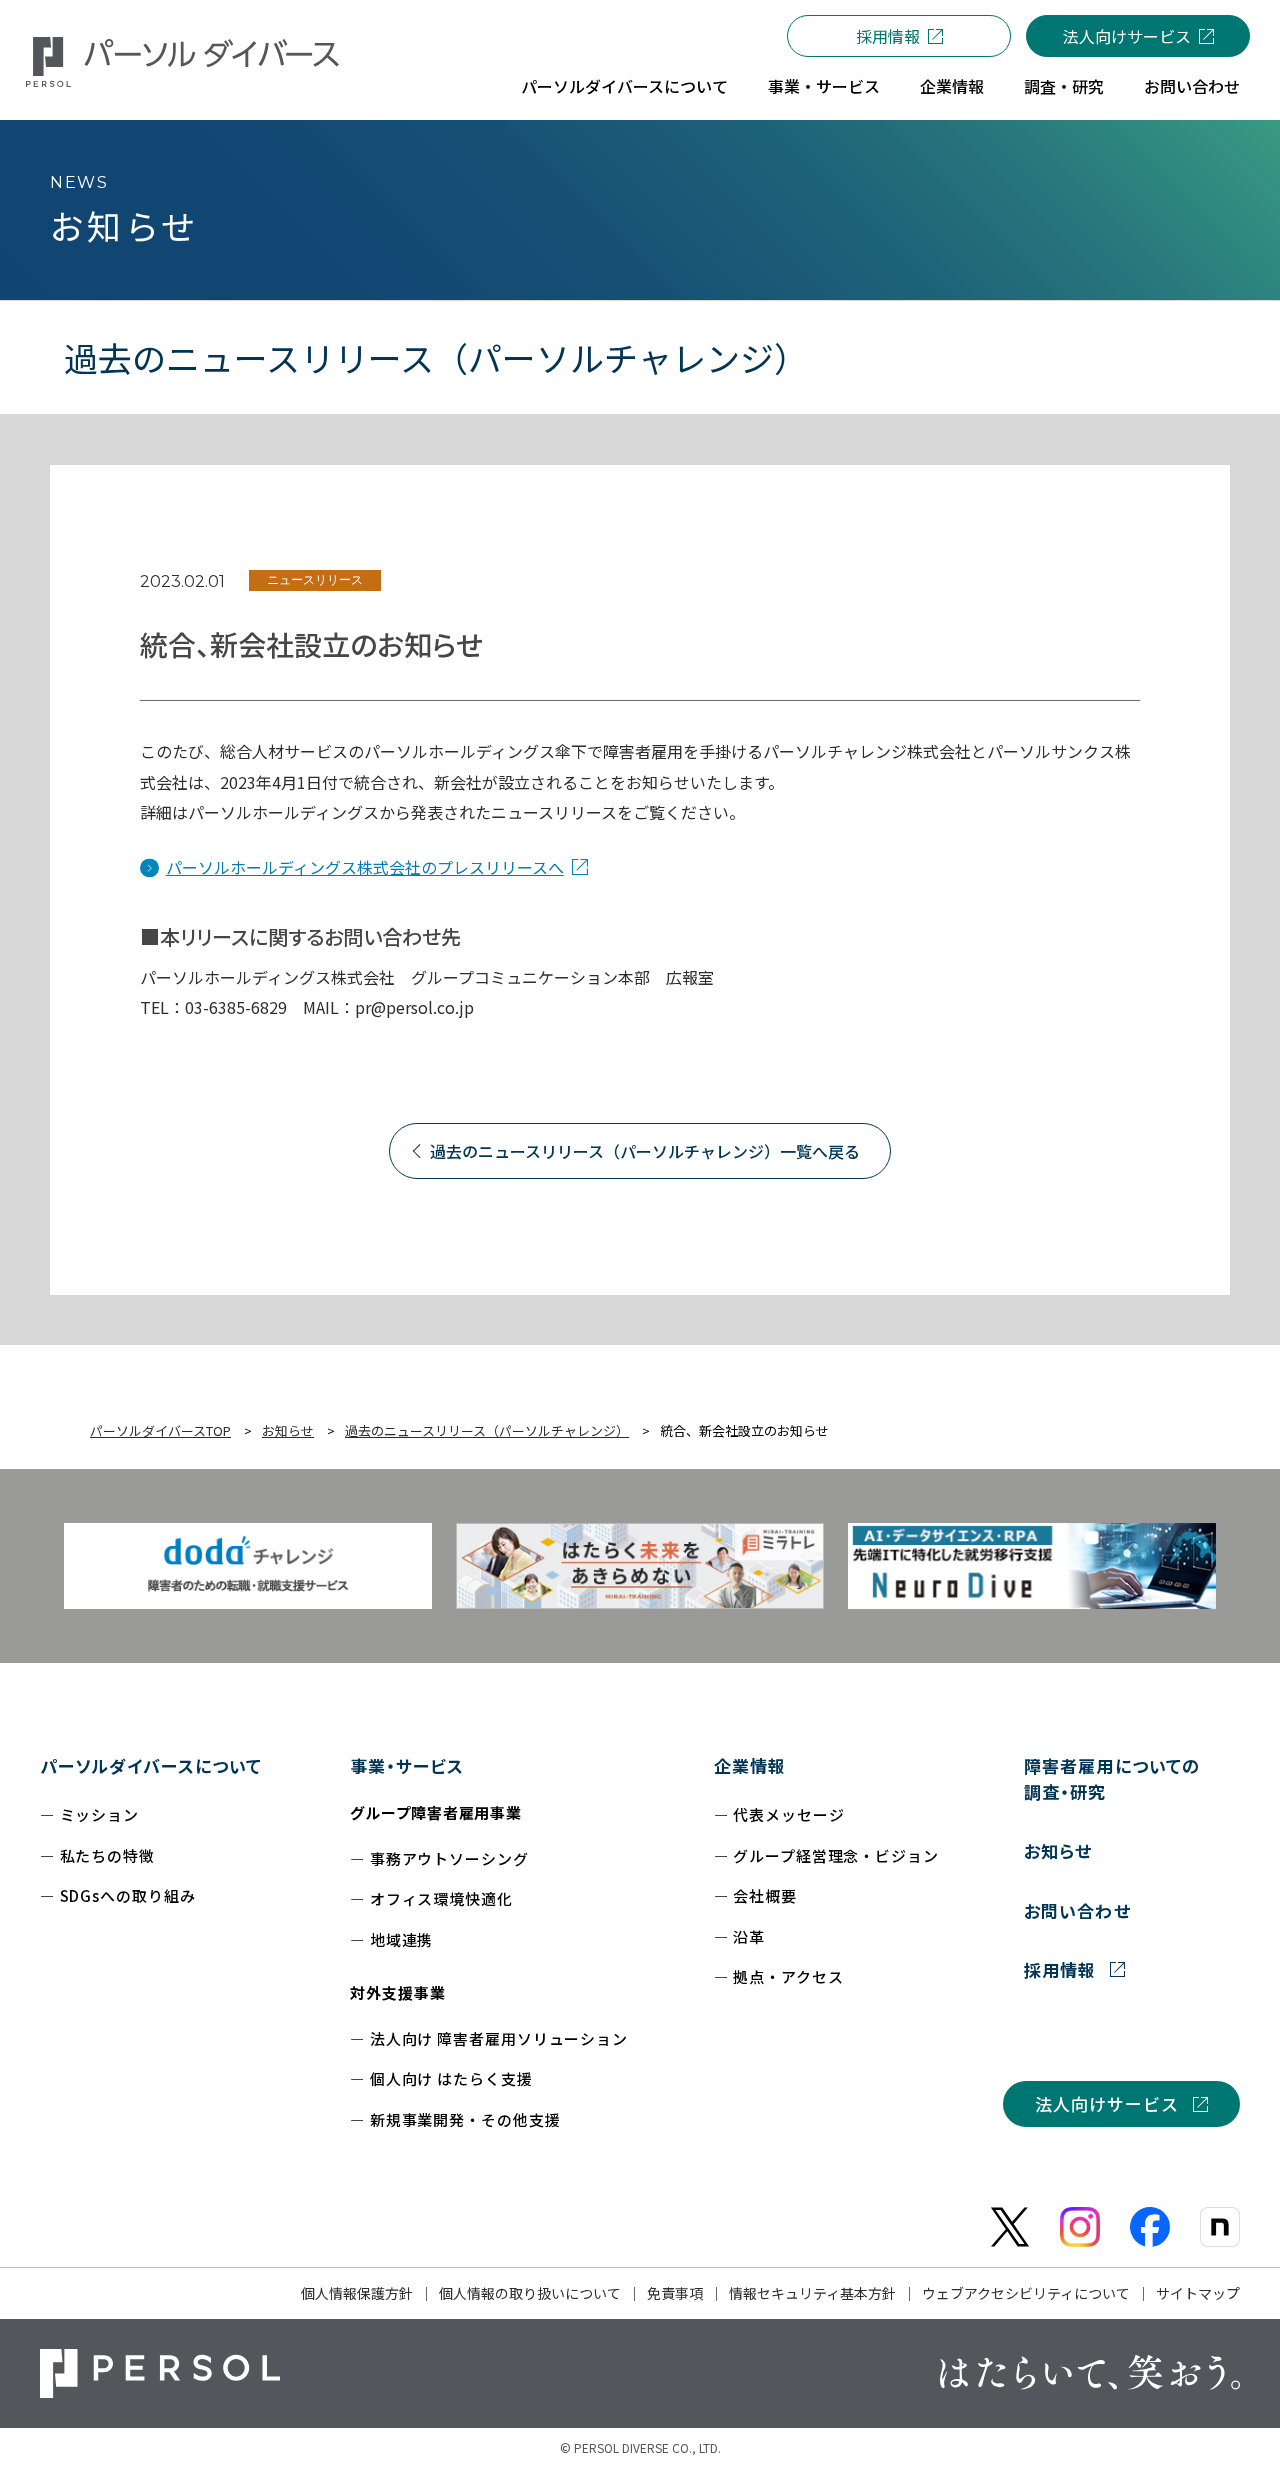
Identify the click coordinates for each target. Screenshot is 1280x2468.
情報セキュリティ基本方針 (812, 2293)
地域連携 (402, 1939)
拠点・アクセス (788, 1976)
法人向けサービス (1127, 36)
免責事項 (675, 2293)
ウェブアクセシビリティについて (1026, 2293)
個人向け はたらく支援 (451, 2078)
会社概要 (765, 1895)
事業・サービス (407, 1765)
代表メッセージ (788, 1814)
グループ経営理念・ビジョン (836, 1855)
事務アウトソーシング (449, 1858)
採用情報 (888, 36)
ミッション (100, 1814)
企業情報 (750, 1765)
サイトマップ (1198, 2293)
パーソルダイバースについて (151, 1765)
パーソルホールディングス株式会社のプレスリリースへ (365, 867)
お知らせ (1058, 1850)
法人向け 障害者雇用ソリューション (499, 2038)
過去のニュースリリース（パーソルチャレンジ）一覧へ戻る (645, 1151)
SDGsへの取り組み (128, 1895)
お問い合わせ (1077, 1910)
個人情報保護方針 (357, 2293)
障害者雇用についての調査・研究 (1111, 1778)
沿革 (749, 1936)
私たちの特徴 (107, 1855)
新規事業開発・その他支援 (465, 2119)
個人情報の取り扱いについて (530, 2293)
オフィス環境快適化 (441, 1898)
